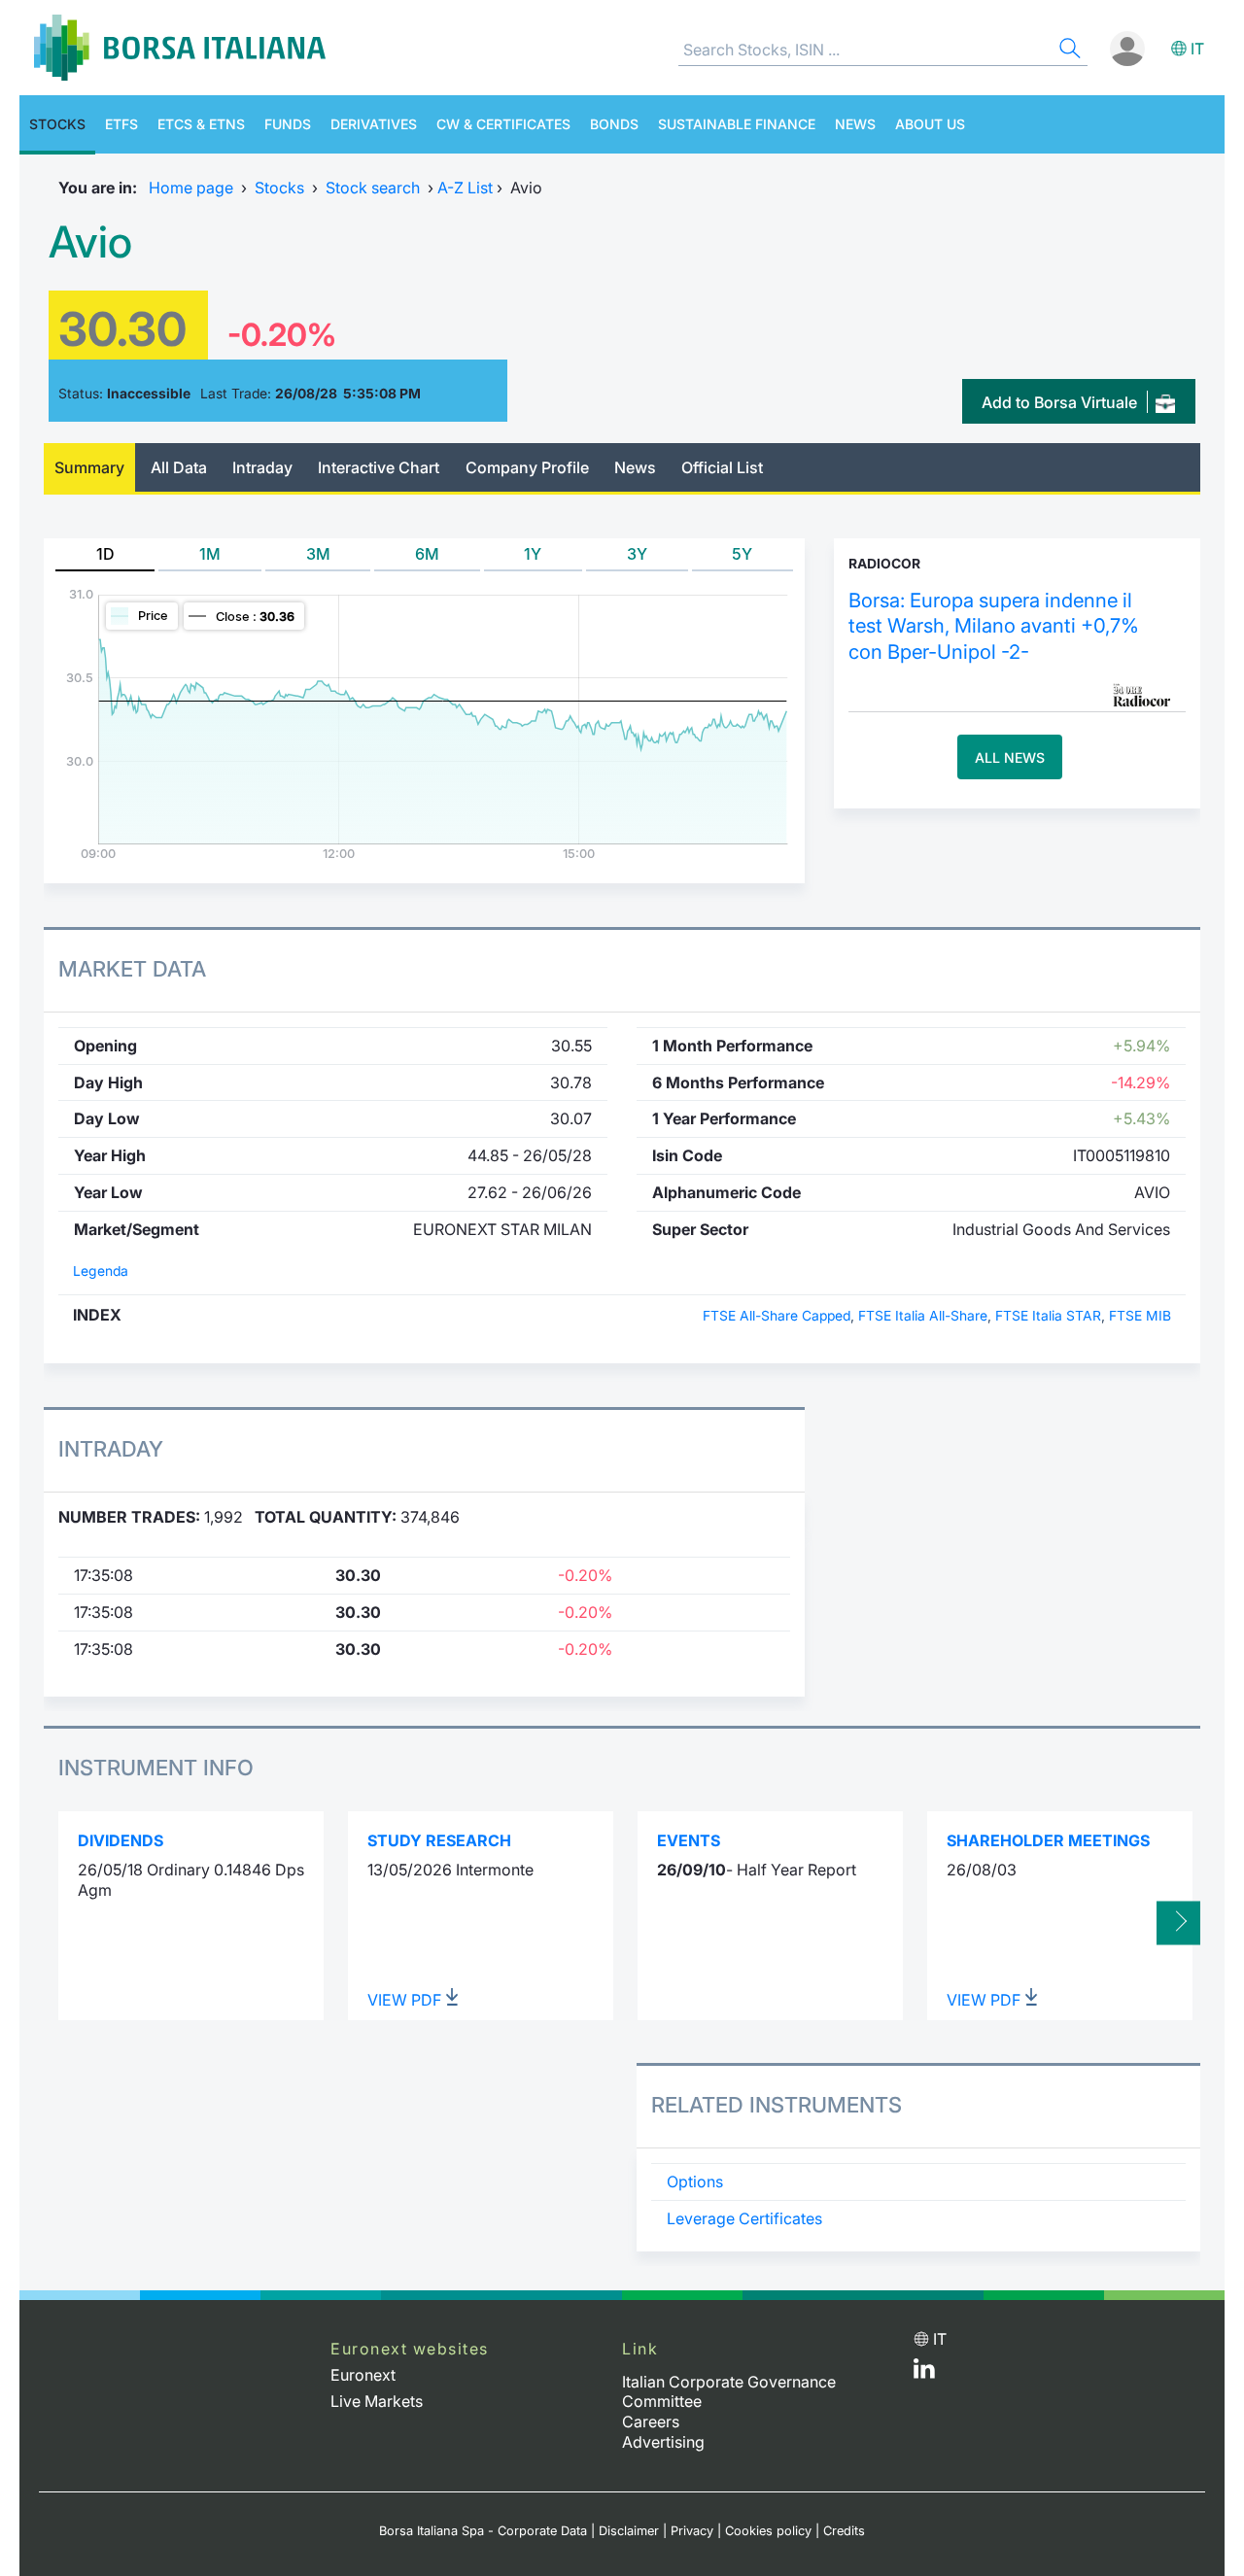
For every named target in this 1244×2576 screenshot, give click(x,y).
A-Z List (465, 188)
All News (1010, 757)
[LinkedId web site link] (924, 2373)
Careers (651, 2421)
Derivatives (374, 124)
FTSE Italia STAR (1048, 1316)
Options (695, 2181)
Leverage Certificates (744, 2218)
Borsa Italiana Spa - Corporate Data (483, 2531)
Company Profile (527, 467)
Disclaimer (629, 2531)
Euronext (363, 2375)
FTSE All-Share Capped (777, 1316)
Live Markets (377, 2401)
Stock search (373, 188)
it (1197, 49)
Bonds (614, 124)
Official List (722, 467)
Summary (89, 467)
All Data (179, 467)
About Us (930, 124)
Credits (844, 2531)
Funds (288, 124)
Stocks (57, 124)
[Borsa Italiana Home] (180, 48)
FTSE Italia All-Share (923, 1316)
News (855, 124)
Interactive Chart (379, 467)
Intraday (262, 467)
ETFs (121, 124)
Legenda (101, 1271)
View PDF (406, 2000)
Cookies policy (768, 2531)
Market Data (132, 969)
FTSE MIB (1140, 1316)
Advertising (663, 2442)
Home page (191, 188)
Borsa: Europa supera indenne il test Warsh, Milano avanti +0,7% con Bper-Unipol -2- (994, 626)
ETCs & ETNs (201, 124)
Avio (90, 242)
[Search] (1068, 51)
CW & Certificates (503, 124)
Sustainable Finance (737, 124)
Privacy (692, 2531)
